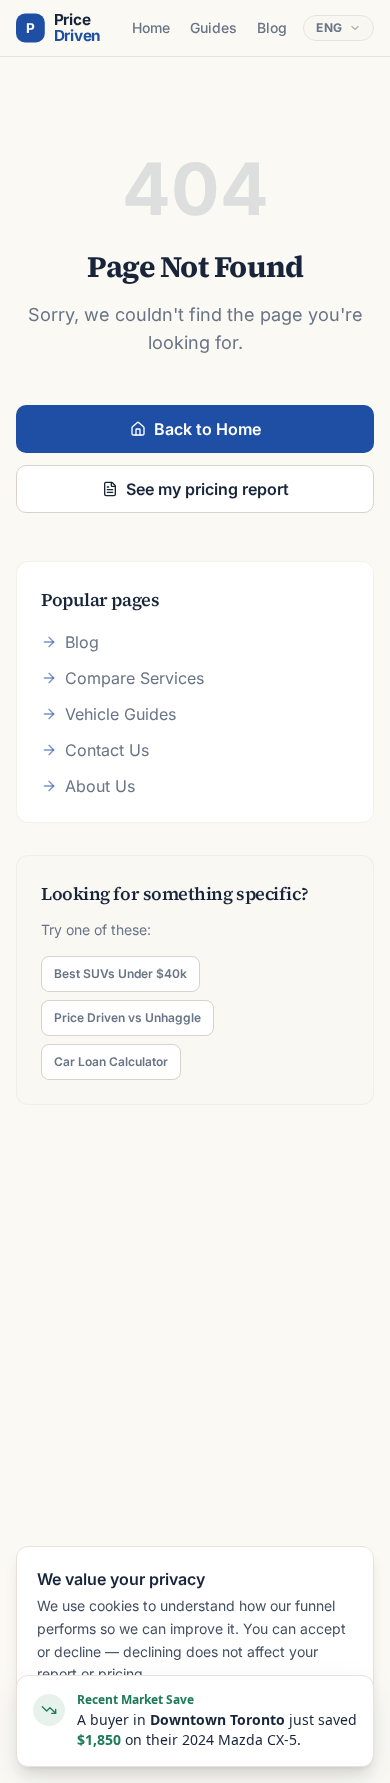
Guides (213, 27)
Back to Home (207, 429)
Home (151, 27)
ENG (329, 27)
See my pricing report (207, 489)
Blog (272, 27)
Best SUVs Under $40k (120, 973)
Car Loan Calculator (111, 1061)
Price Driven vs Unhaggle (127, 1017)
